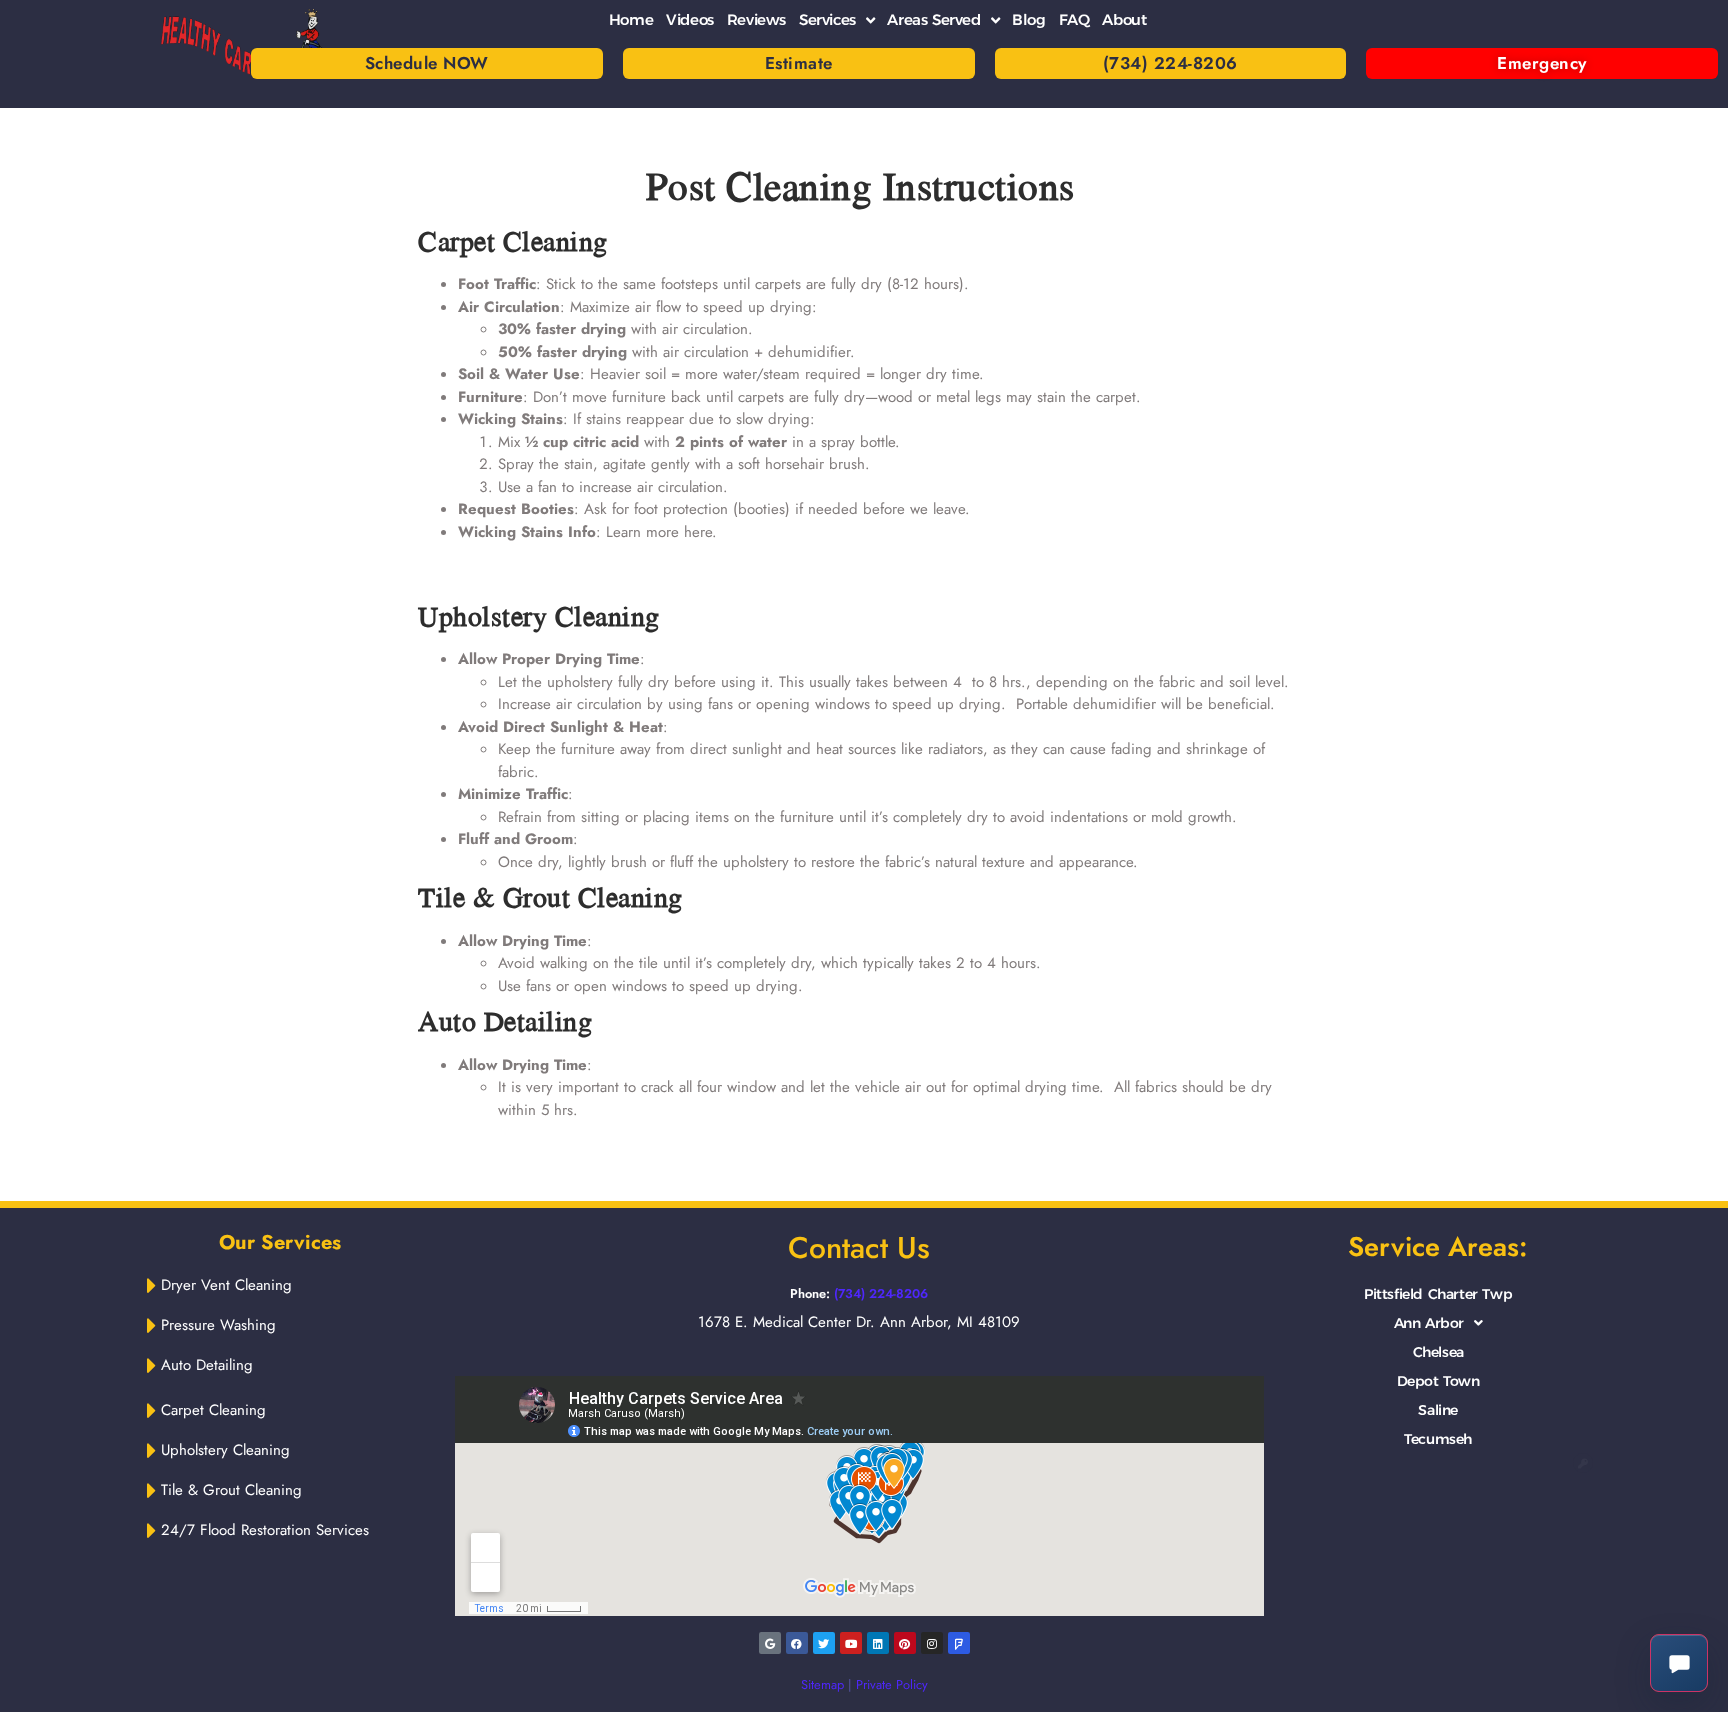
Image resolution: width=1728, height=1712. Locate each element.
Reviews (756, 19)
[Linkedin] (878, 1643)
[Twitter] (824, 1643)
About (1124, 19)
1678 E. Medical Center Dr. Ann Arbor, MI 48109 (859, 1322)
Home (631, 19)
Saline (1438, 1410)
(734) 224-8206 (881, 1293)
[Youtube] (851, 1643)
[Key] (1583, 1463)
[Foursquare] (959, 1643)
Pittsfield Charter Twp (1438, 1294)
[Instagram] (932, 1643)
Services (827, 19)
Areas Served (933, 19)
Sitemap (822, 1684)
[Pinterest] (905, 1643)
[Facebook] (797, 1643)
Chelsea (1438, 1352)
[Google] (770, 1643)
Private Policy (892, 1684)
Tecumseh (1438, 1439)
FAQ (1074, 19)
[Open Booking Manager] (1679, 1663)
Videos (690, 19)
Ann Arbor (1429, 1323)
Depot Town (1438, 1381)
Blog (1028, 19)
